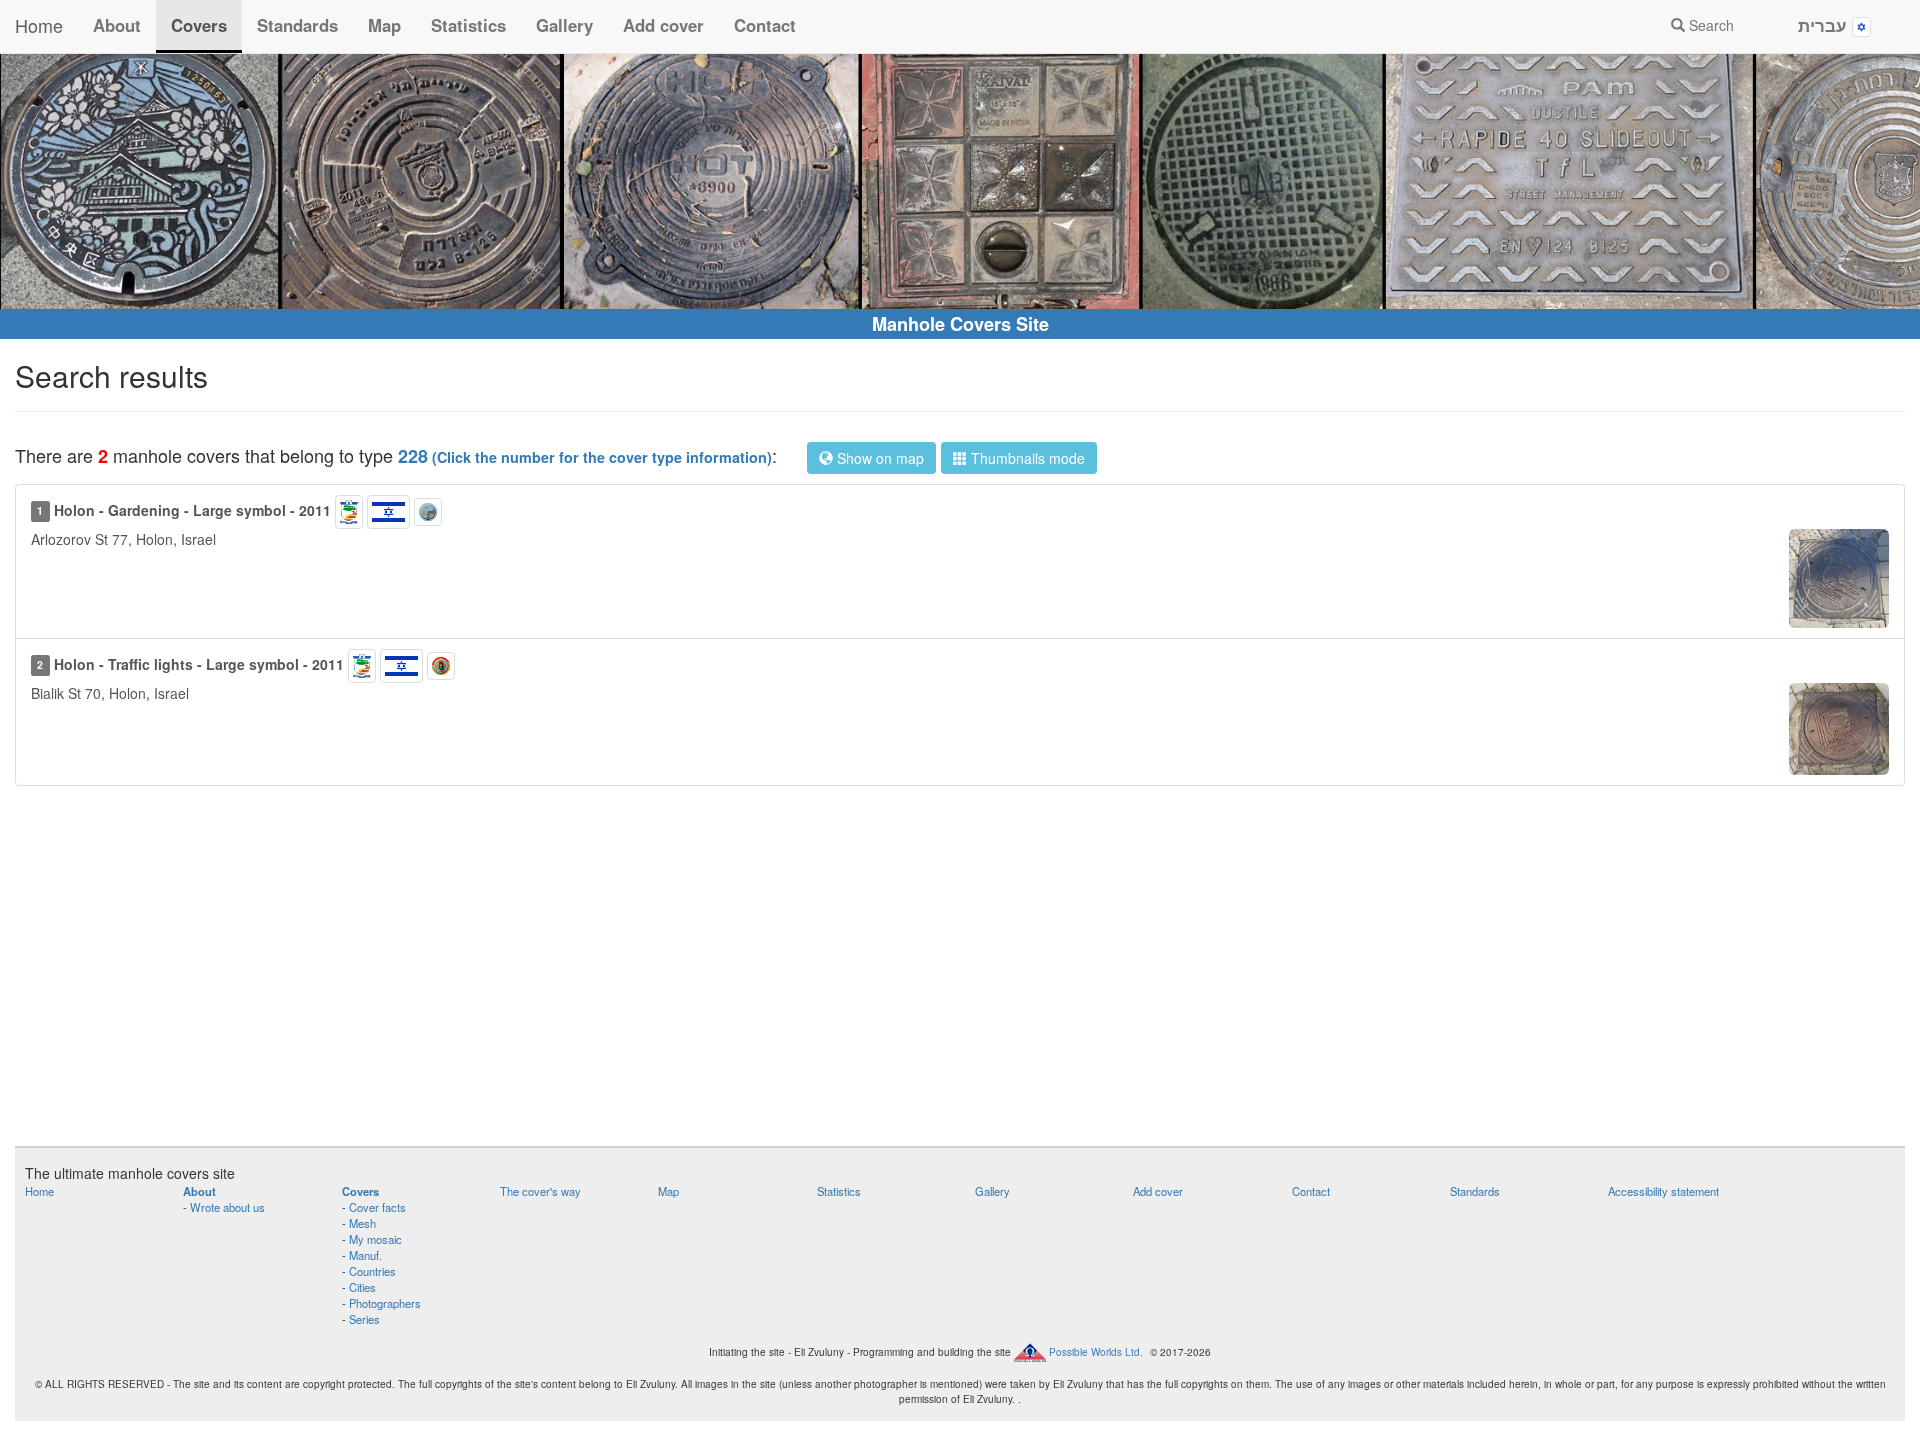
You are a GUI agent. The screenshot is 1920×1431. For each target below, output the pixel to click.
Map (384, 25)
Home (39, 25)
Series (364, 1319)
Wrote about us (227, 1207)
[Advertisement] (960, 976)
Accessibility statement (1663, 1191)
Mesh (362, 1223)
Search (1709, 25)
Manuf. (365, 1255)
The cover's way (540, 1191)
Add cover (663, 25)
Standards (297, 25)
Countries (372, 1271)
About (117, 25)
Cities (362, 1287)
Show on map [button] (878, 458)
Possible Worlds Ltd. (1096, 1352)
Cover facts (377, 1207)
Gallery (564, 25)
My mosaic (375, 1239)
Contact (765, 25)
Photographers (385, 1303)
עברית (1825, 25)
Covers (199, 25)
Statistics (468, 25)
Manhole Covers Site (960, 324)
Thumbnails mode (1026, 458)
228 (585, 456)
